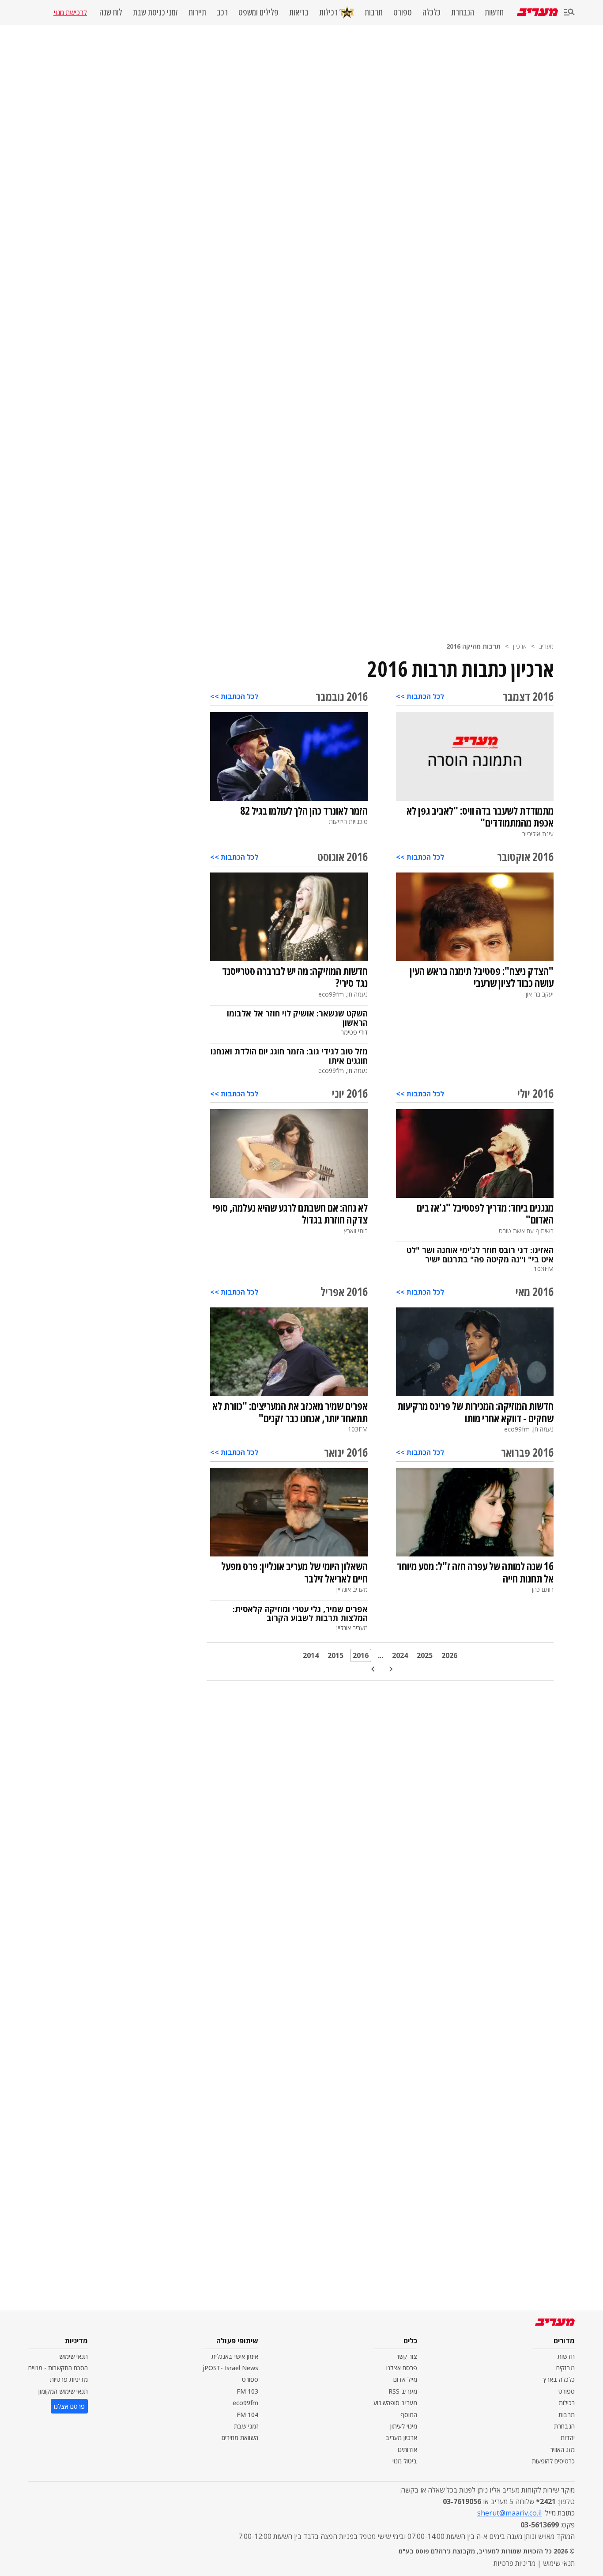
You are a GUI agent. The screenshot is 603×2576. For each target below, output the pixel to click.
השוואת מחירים (240, 2438)
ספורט (403, 12)
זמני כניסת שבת (155, 12)
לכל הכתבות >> (420, 696)
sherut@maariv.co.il (509, 2513)
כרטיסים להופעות (553, 2461)
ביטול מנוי (405, 2461)
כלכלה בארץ (559, 2379)
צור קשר (407, 2356)
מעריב (546, 646)
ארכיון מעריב (401, 2438)
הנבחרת (463, 12)
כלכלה (432, 12)
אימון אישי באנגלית (235, 2356)
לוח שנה (111, 12)
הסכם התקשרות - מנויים (58, 2368)
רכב (222, 12)
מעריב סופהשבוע (395, 2403)
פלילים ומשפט (258, 12)
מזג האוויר (562, 2449)
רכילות (328, 12)
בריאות (299, 12)
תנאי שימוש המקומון (63, 2391)
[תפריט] (569, 13)
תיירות (197, 12)
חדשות (494, 12)
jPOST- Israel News (230, 2368)
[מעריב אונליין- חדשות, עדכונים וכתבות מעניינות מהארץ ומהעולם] (537, 12)
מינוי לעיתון (404, 2426)
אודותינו (407, 2449)
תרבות (374, 12)
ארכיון (520, 646)
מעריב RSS (403, 2391)
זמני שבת (246, 2426)
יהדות (568, 2438)
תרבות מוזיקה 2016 (473, 646)
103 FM (247, 2391)
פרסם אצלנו (402, 2368)
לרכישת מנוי (70, 12)
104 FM (247, 2415)
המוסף (409, 2415)
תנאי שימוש (73, 2356)
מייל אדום (405, 2379)
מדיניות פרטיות (69, 2379)
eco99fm (245, 2403)
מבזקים (565, 2368)
